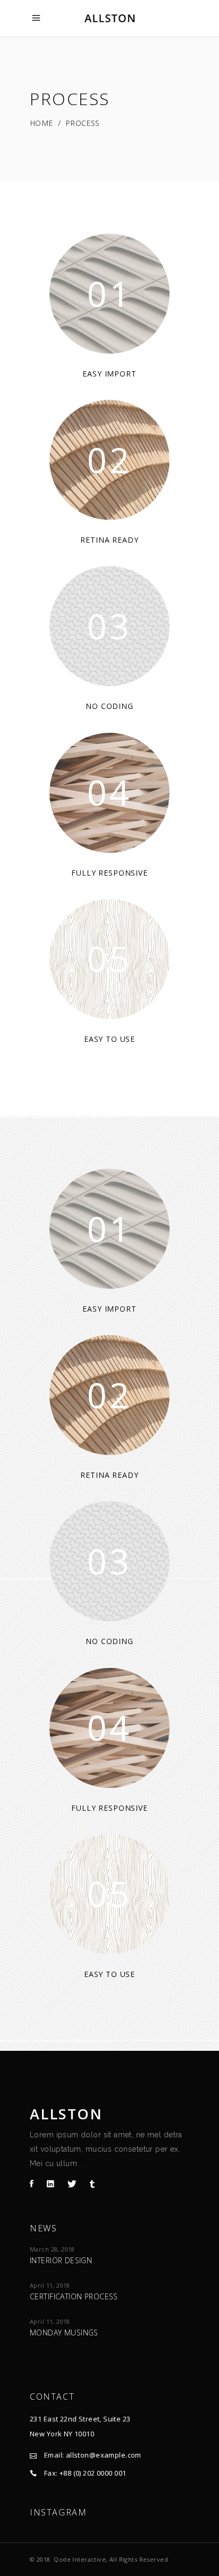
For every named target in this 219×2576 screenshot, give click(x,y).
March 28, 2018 (52, 2249)
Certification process (74, 2296)
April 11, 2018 (50, 2285)
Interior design (61, 2260)
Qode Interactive (80, 2559)
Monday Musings (64, 2333)
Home (41, 123)
